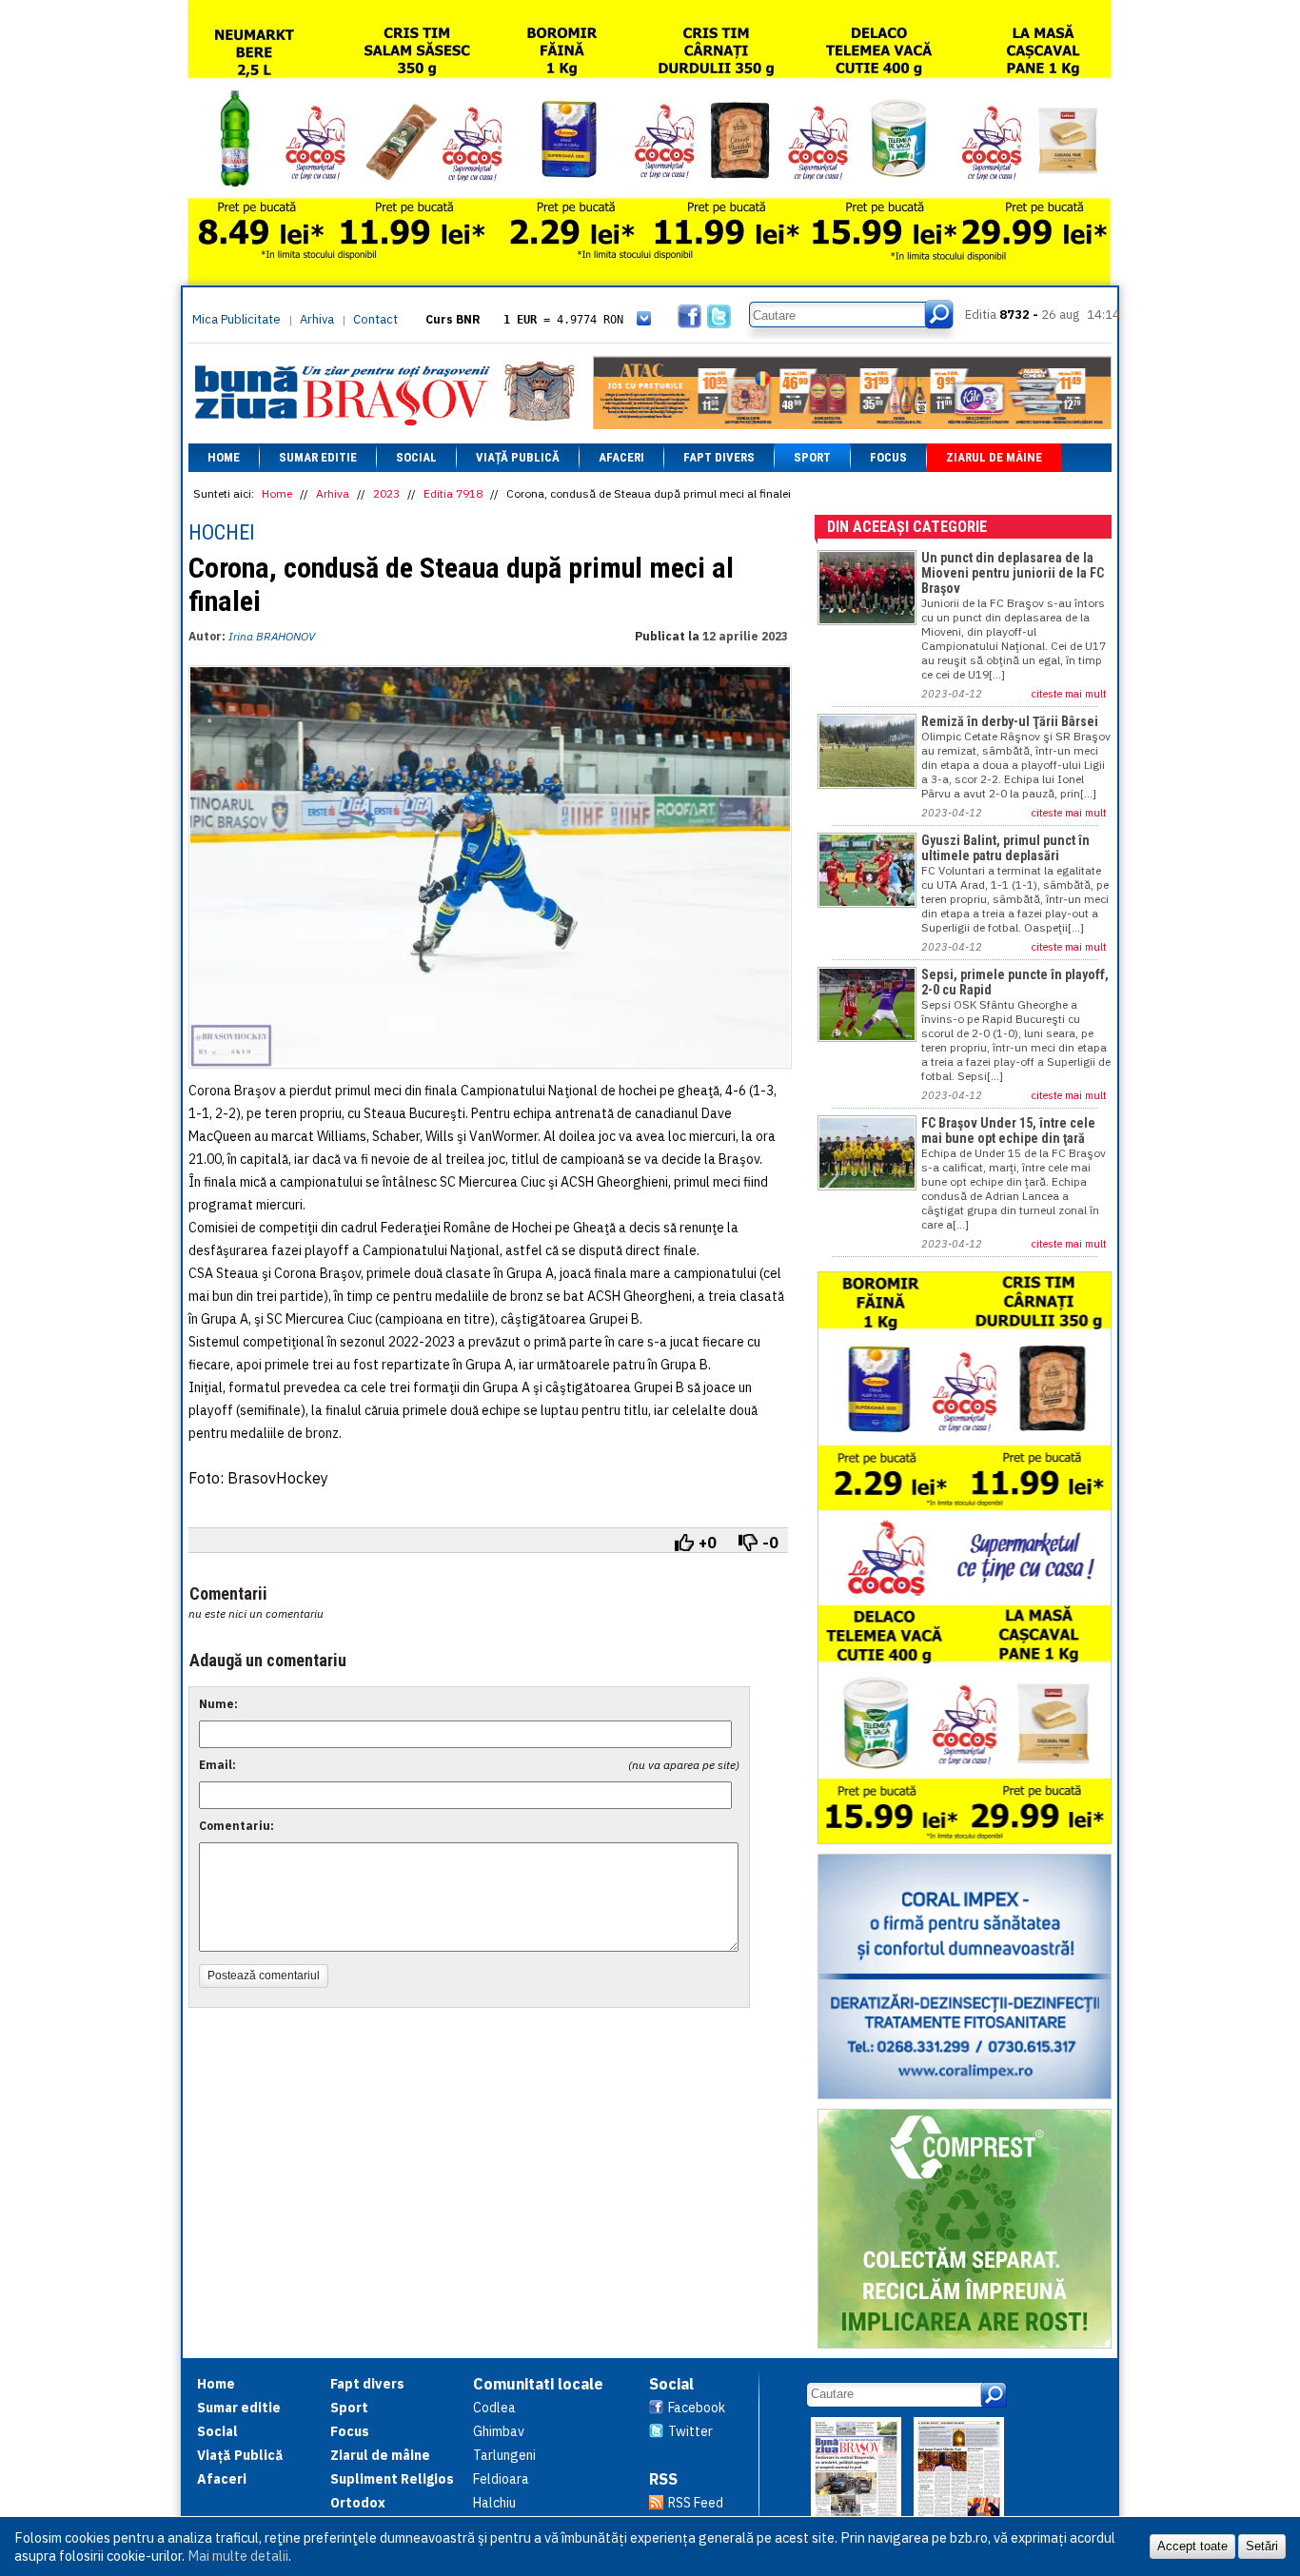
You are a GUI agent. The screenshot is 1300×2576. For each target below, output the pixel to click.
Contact (375, 319)
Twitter (690, 2431)
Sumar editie (318, 457)
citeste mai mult (1069, 694)
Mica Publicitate (236, 319)
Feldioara (501, 2479)
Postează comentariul (264, 1976)
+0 (708, 1543)
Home (224, 457)
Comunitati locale (538, 2384)
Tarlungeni (504, 2455)
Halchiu (494, 2503)
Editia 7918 (453, 493)
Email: (217, 1765)
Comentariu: (236, 1826)
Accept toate (1192, 2546)
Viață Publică (518, 457)
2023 (386, 493)
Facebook (697, 2408)
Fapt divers (719, 457)
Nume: (218, 1704)
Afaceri (621, 457)
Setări (1262, 2546)
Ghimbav (499, 2431)
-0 (770, 1543)
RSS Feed (696, 2503)
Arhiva (317, 319)
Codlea (494, 2408)
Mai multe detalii (238, 2556)
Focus (888, 457)
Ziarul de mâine (994, 457)
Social (416, 457)
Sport (812, 457)
